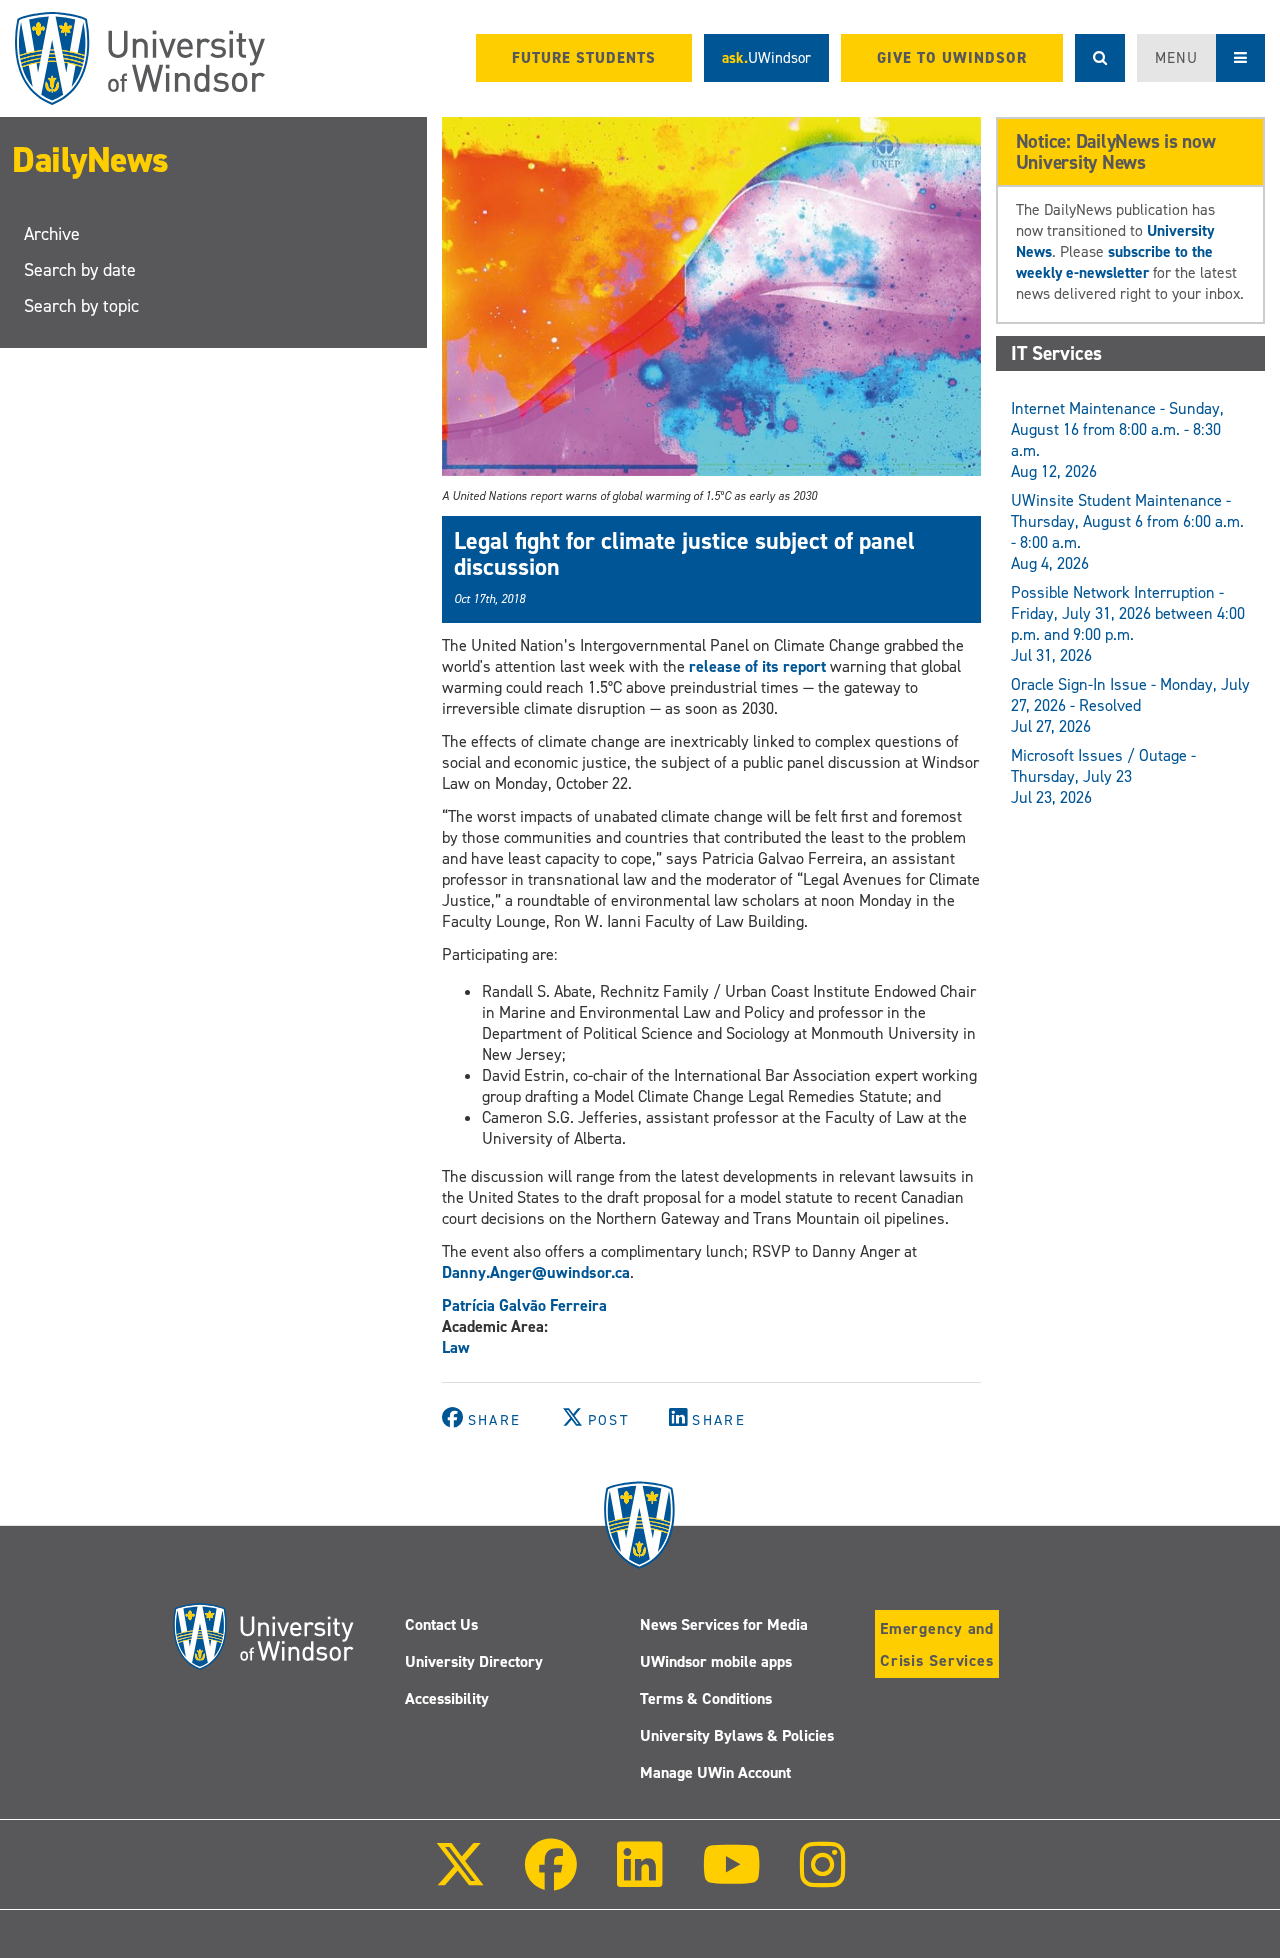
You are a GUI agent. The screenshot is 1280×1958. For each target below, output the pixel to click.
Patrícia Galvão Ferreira (524, 1305)
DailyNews (90, 160)
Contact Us (441, 1624)
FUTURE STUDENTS (584, 58)
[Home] (140, 58)
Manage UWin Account (715, 1772)
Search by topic (81, 306)
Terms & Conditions (706, 1698)
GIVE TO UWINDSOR (952, 58)
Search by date (80, 270)
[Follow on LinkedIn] (639, 1878)
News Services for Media (724, 1624)
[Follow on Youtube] (731, 1878)
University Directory (474, 1661)
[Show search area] (1100, 58)
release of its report (757, 666)
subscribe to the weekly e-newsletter (1114, 262)
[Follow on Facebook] (551, 1878)
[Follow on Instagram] (823, 1878)
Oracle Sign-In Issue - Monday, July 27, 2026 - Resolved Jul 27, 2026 (1130, 705)
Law (456, 1347)
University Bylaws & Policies (737, 1735)
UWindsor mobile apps (716, 1661)
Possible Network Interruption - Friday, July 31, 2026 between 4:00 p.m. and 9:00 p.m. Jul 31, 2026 (1128, 624)
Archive (52, 234)
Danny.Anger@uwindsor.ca (536, 1272)
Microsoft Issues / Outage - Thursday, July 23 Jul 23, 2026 (1103, 776)
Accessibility (447, 1698)
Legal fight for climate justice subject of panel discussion (684, 554)
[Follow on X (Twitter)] (460, 1878)
